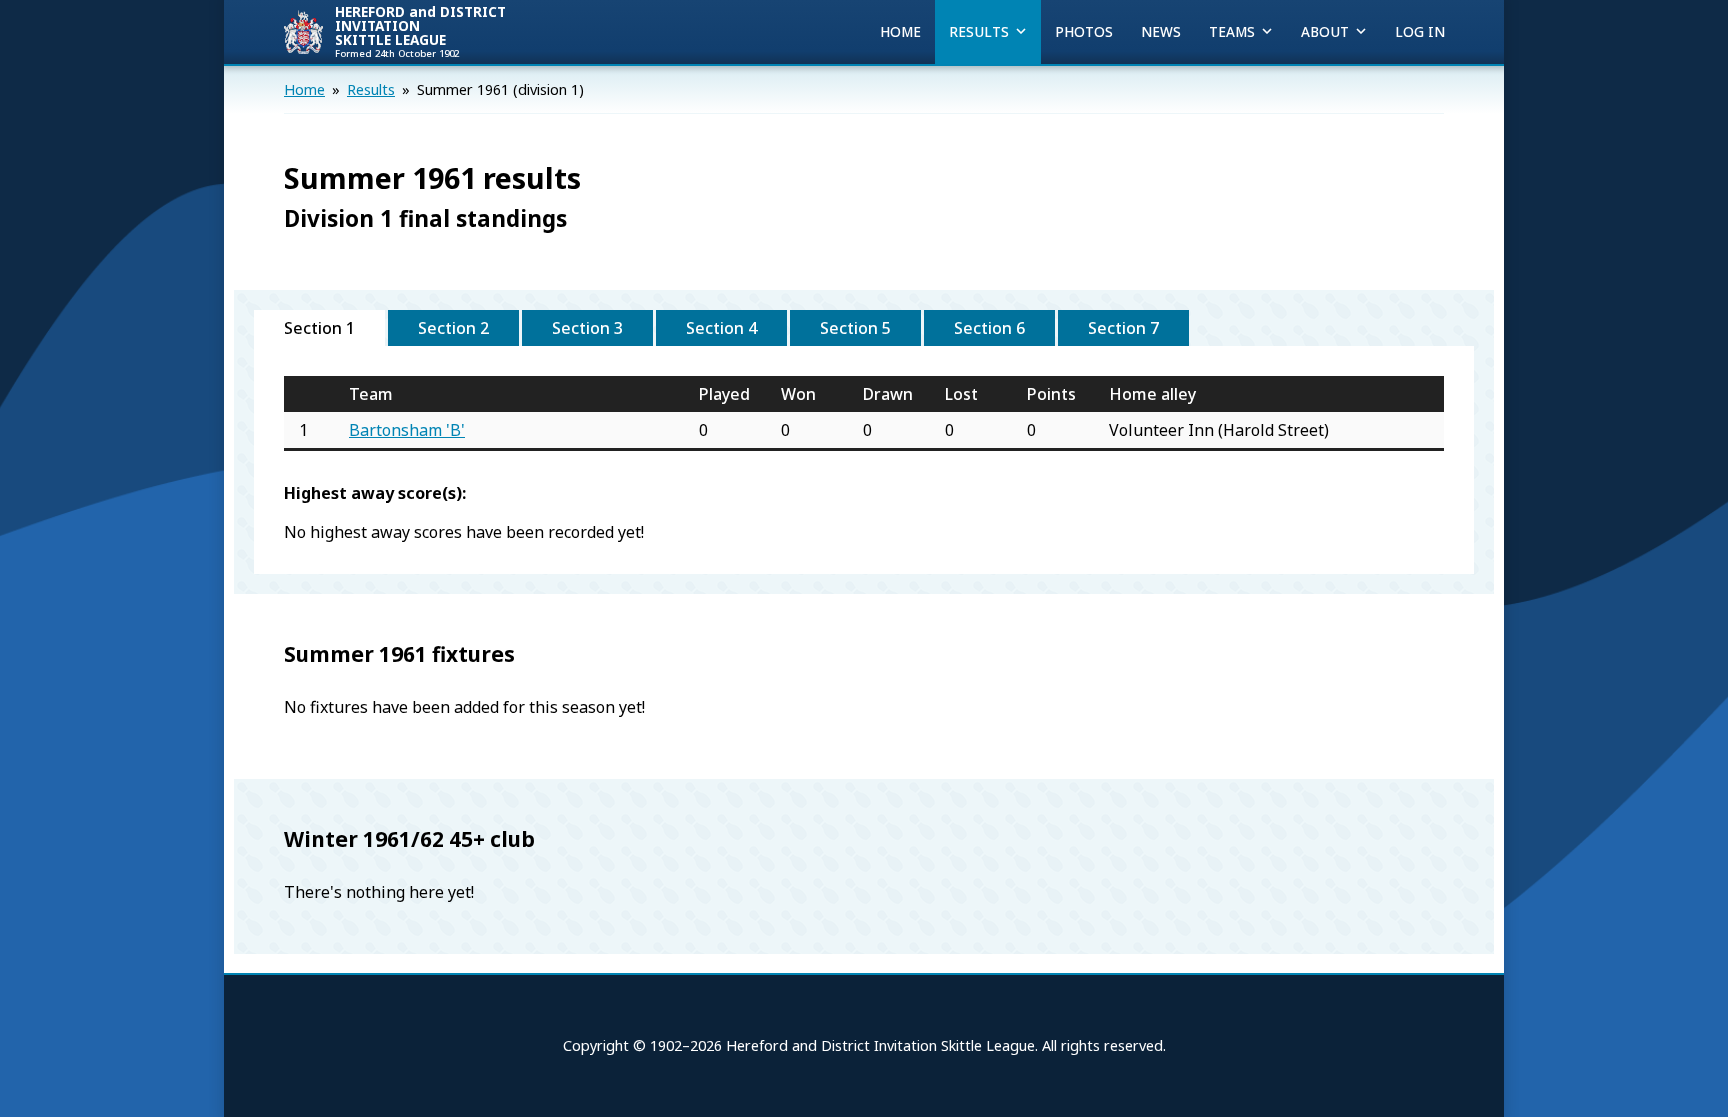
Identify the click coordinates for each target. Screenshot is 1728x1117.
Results (979, 31)
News (1161, 31)
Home (900, 31)
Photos (1084, 31)
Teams (1232, 31)
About (1325, 31)
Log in (1420, 31)
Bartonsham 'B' (407, 430)
